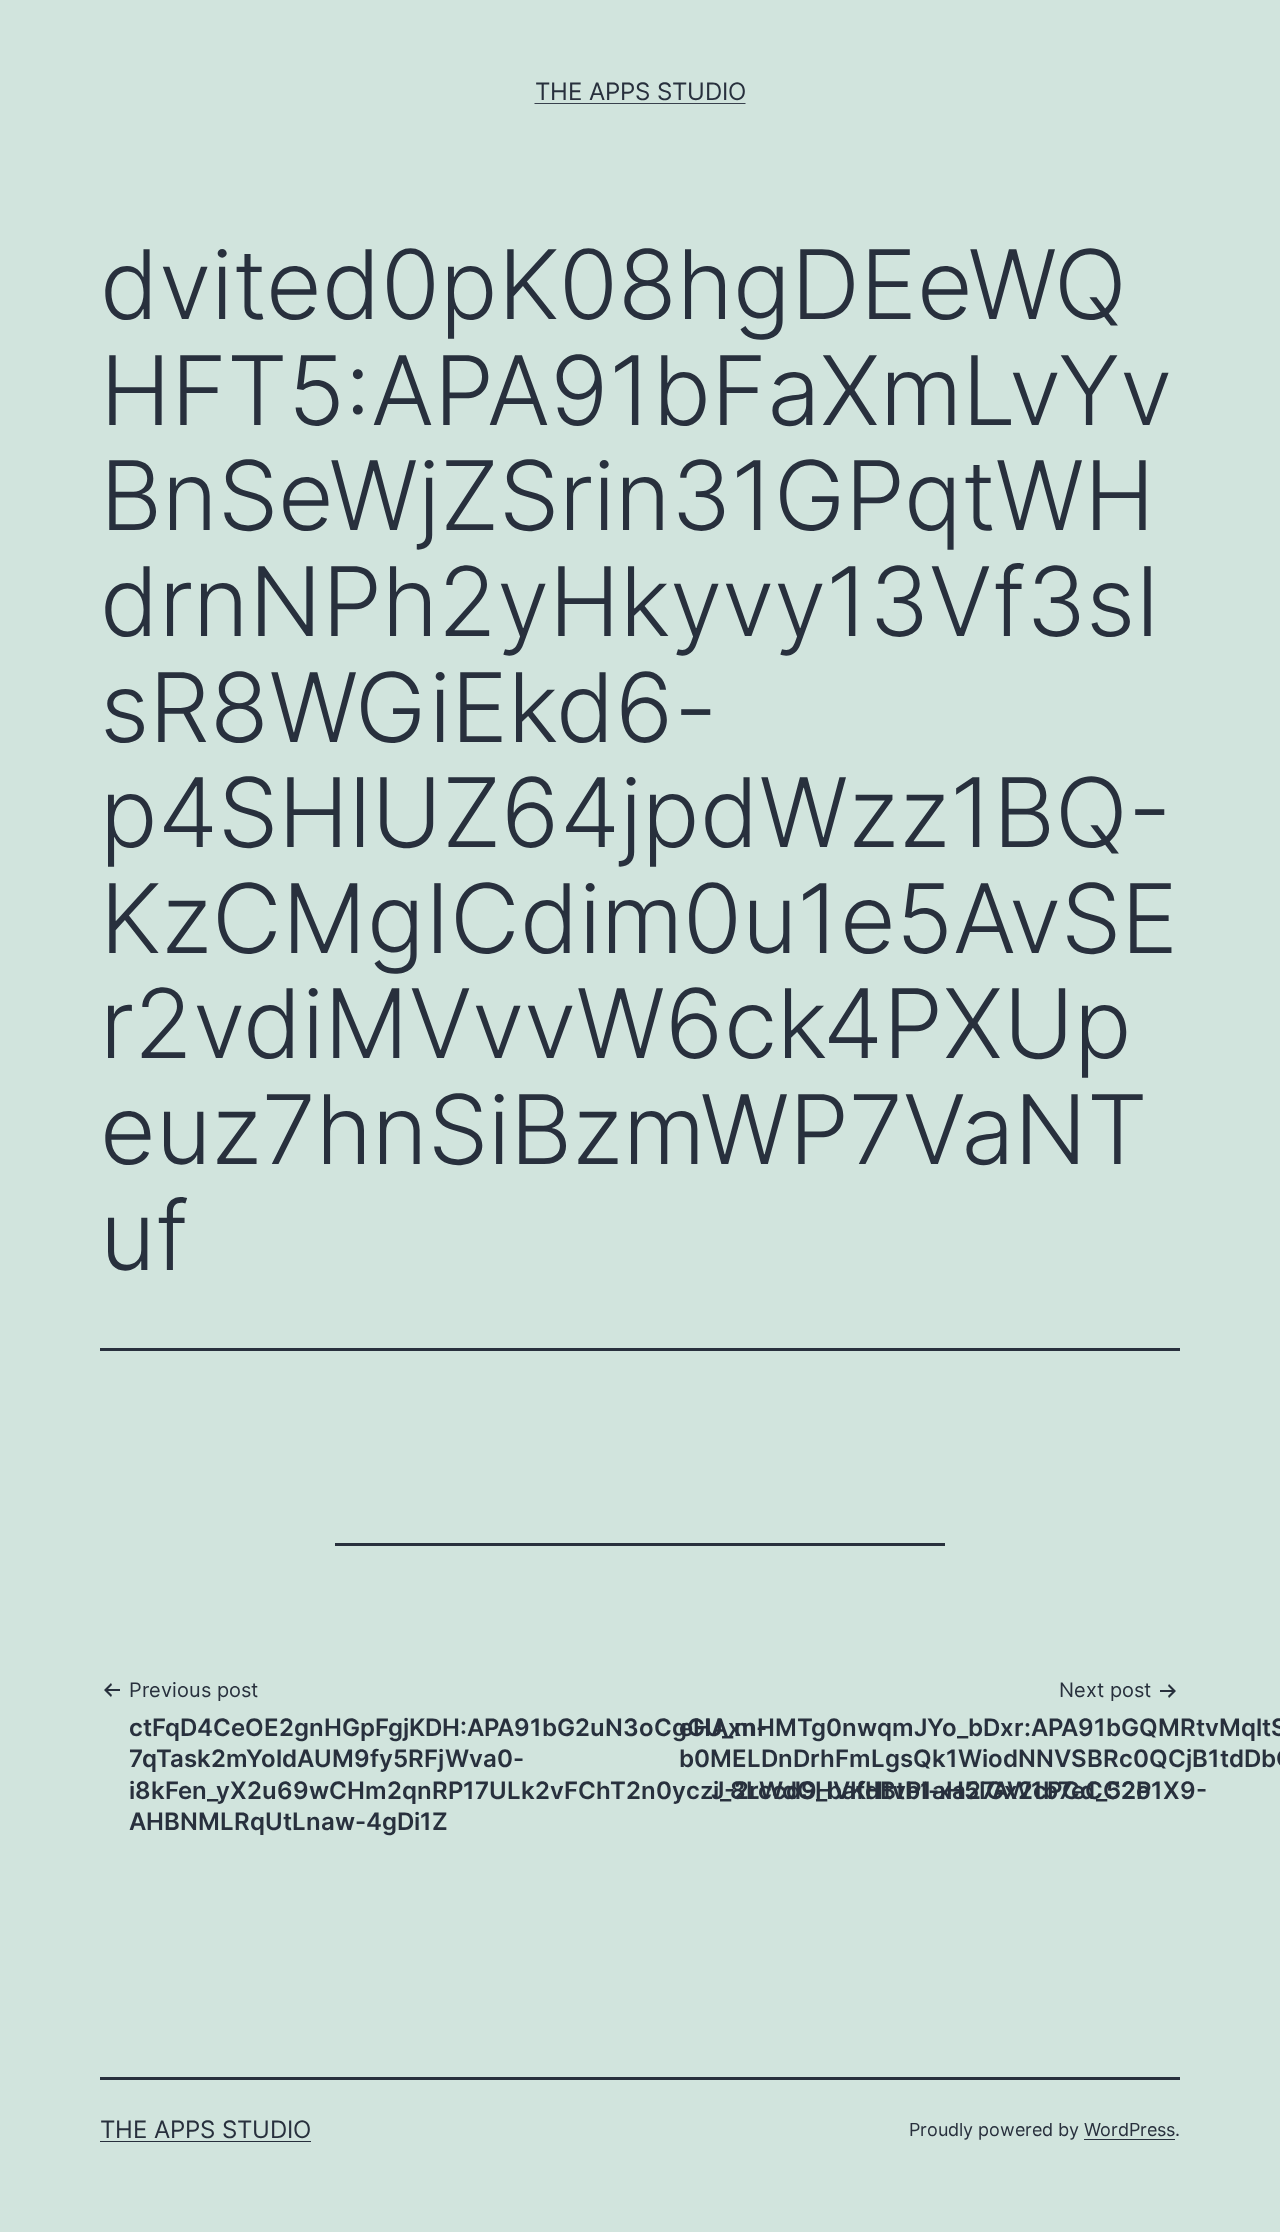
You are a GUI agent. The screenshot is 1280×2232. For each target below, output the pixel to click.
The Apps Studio (640, 91)
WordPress (1129, 2129)
